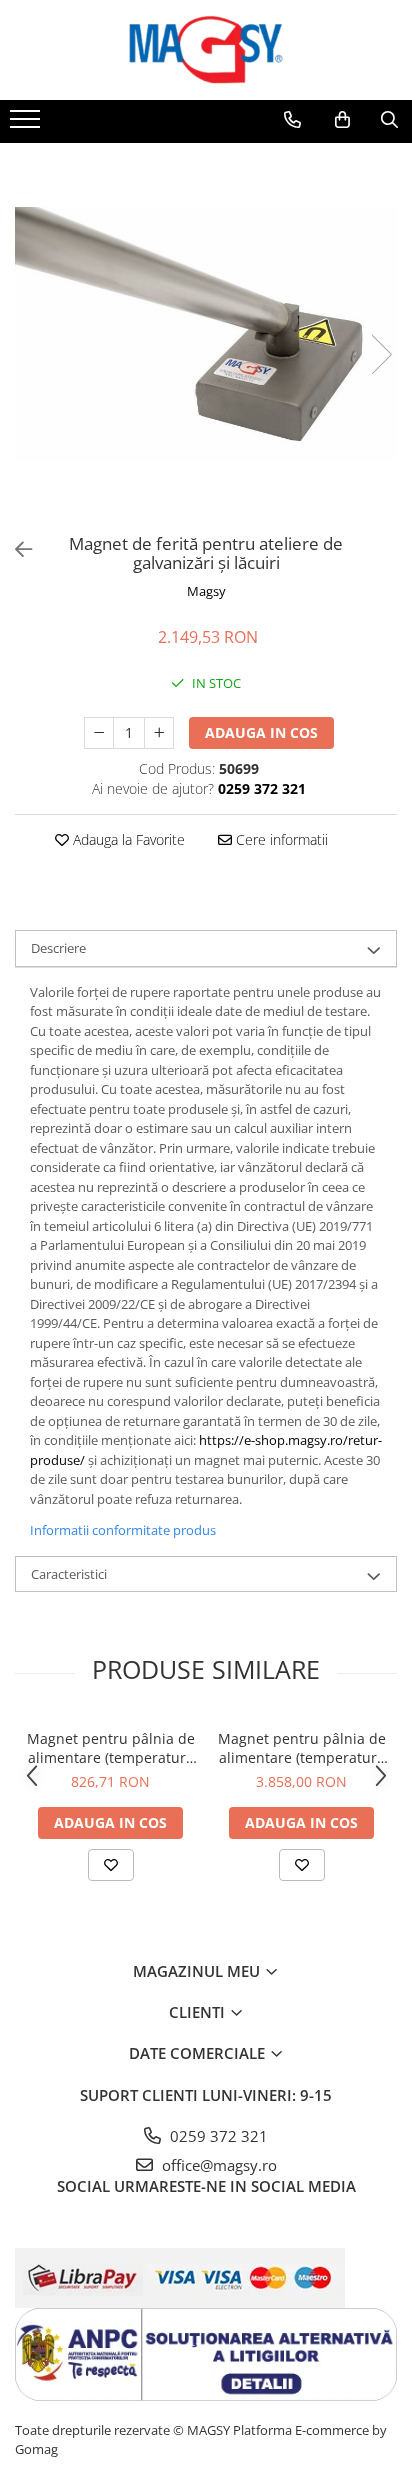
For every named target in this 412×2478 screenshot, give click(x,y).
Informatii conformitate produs (123, 1530)
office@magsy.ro (217, 2165)
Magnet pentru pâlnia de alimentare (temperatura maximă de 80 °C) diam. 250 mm (302, 1748)
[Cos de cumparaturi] (342, 120)
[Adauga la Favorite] (111, 1865)
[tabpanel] (206, 334)
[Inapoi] (15, 549)
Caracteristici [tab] (69, 1574)
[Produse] (27, 125)
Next (381, 354)
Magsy (206, 591)
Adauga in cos (261, 732)
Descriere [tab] (58, 948)
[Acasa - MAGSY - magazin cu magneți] (206, 50)
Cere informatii (280, 839)
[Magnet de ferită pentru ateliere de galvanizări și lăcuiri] (206, 334)
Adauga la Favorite (127, 839)
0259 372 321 (217, 2136)
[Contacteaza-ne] (292, 120)
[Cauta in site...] (389, 120)
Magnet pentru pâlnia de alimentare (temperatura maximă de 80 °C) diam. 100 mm (111, 1748)
